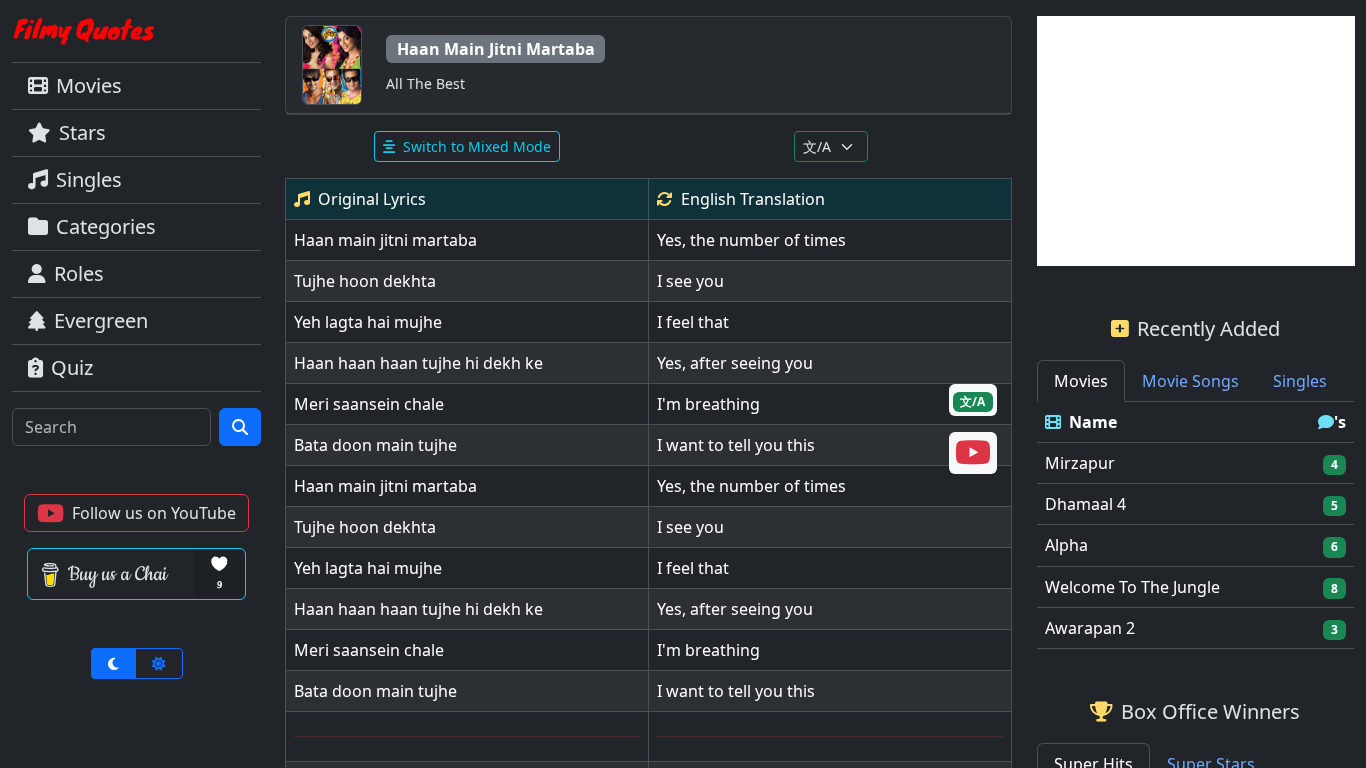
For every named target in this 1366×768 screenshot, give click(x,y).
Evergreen (101, 320)
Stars (82, 132)
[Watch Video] (973, 458)
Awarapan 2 (1090, 628)
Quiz (72, 367)
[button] (136, 513)
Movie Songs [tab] (1190, 381)
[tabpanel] (1196, 525)
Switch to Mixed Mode (477, 146)
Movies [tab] (1081, 381)
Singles (89, 179)
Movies (89, 85)
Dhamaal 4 (1085, 504)
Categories (106, 226)
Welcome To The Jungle (1132, 587)
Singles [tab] (1300, 381)
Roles (79, 273)
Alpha (1066, 545)
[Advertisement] (1196, 141)
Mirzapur (1080, 463)
